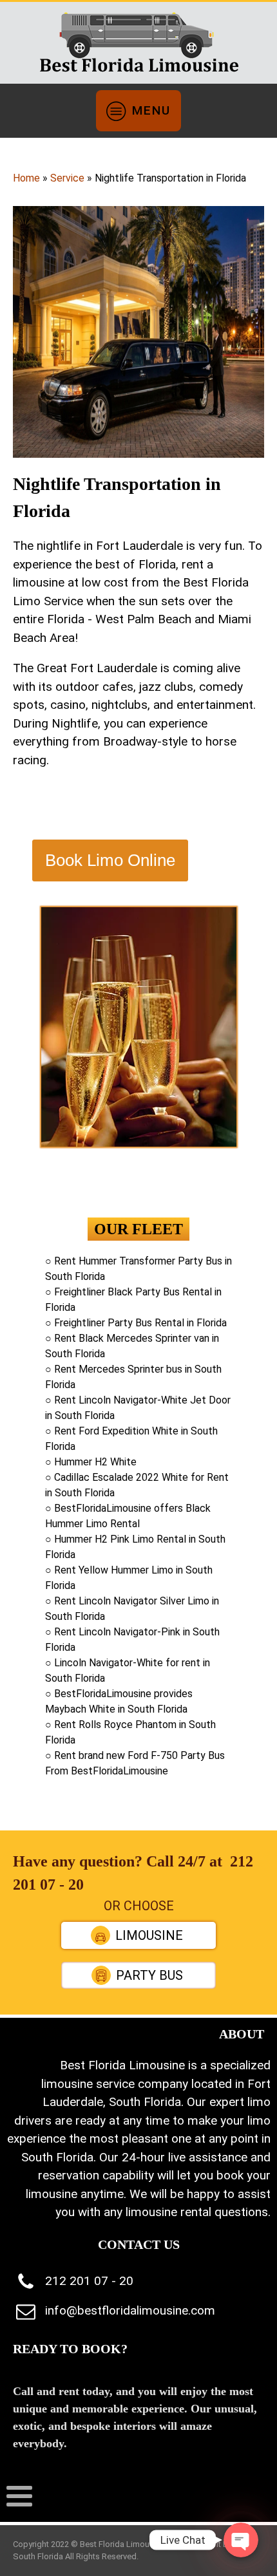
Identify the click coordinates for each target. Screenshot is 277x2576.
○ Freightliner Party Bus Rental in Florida (136, 1323)
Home (26, 178)
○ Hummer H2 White (91, 1462)
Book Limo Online (110, 860)
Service (67, 178)
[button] (138, 1935)
